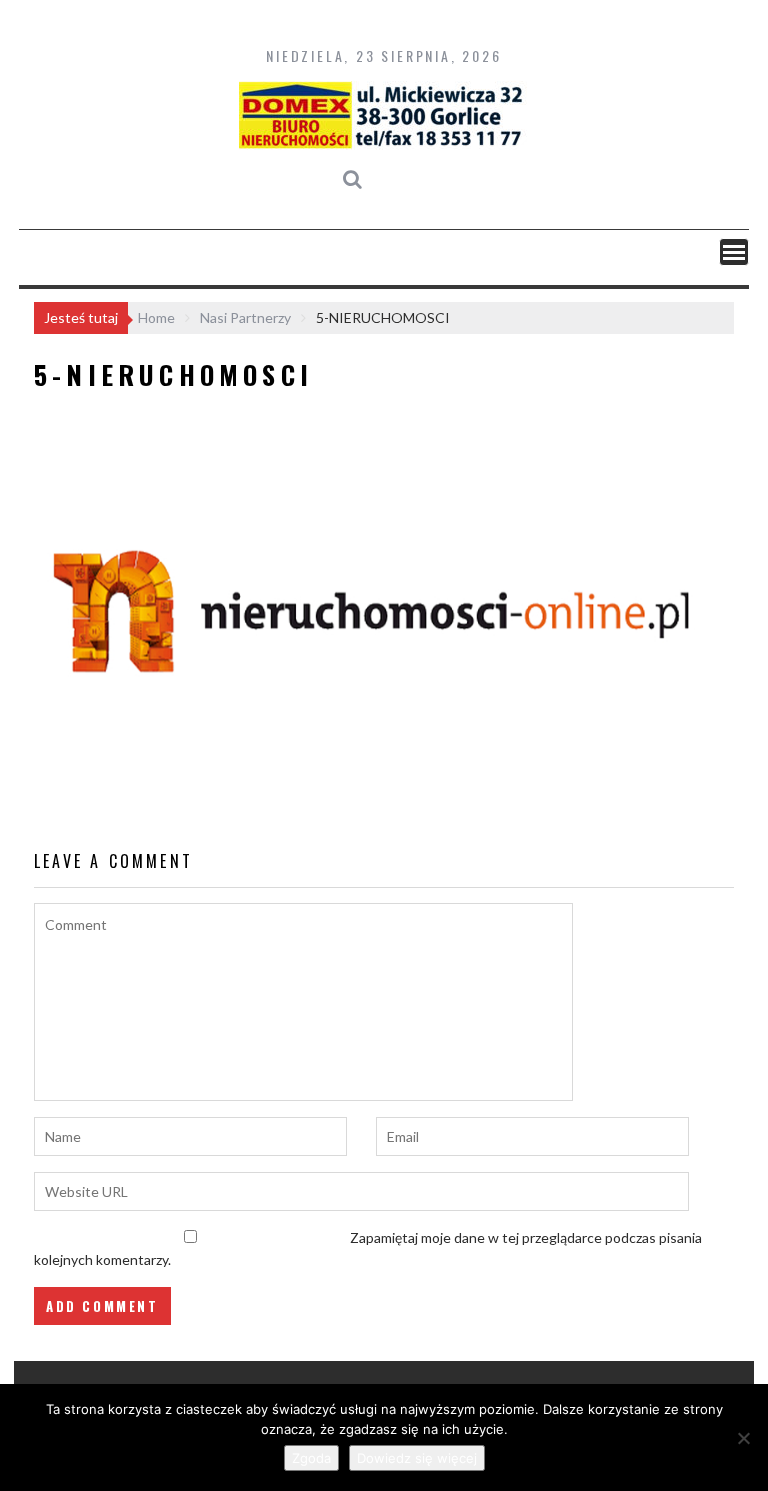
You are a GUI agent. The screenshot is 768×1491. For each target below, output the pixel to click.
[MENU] (734, 252)
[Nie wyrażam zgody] (743, 1438)
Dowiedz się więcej (417, 1458)
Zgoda (311, 1458)
